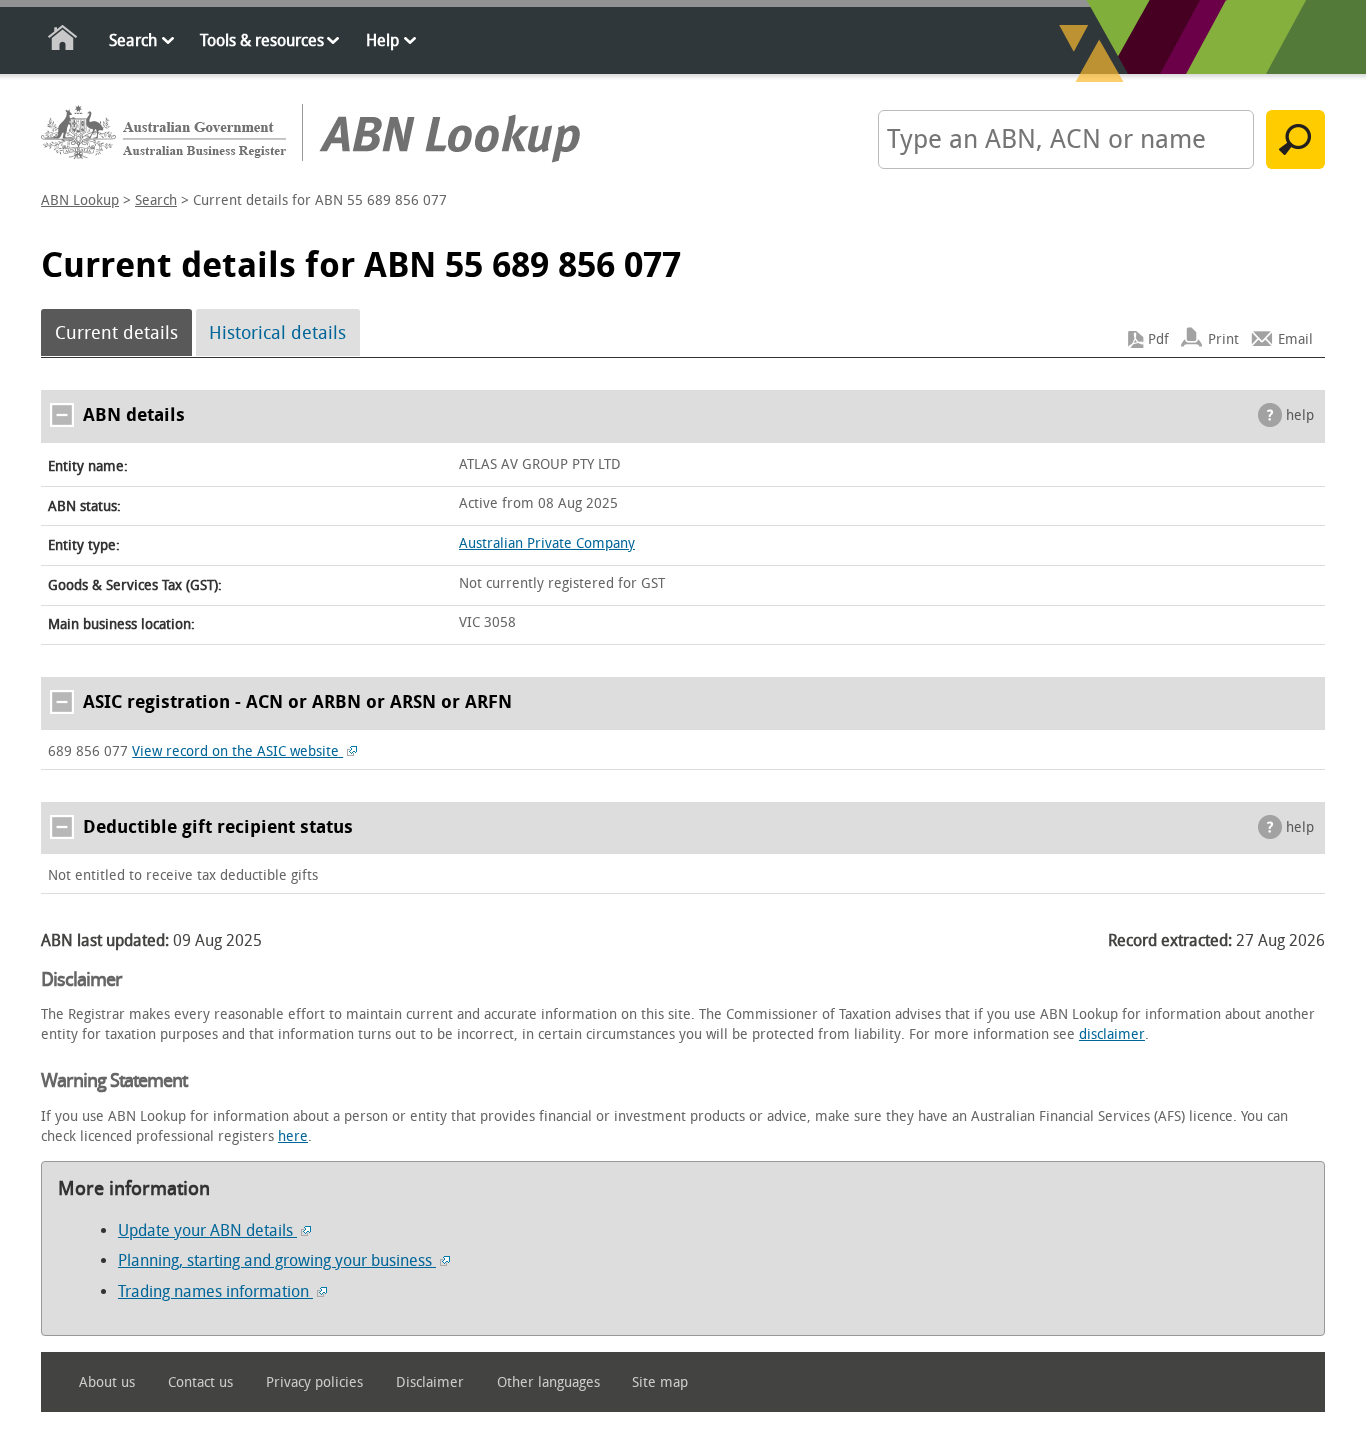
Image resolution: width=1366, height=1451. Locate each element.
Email (1295, 339)
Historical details (277, 333)
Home (63, 41)
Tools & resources (262, 40)
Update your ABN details (207, 1230)
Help (382, 40)
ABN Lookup (80, 200)
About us (107, 1382)
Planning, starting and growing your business (277, 1260)
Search (133, 40)
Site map (660, 1382)
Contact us (200, 1382)
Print (1223, 339)
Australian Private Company (547, 543)
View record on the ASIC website (237, 751)
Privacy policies (314, 1382)
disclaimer (1112, 1034)
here (293, 1136)
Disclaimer (430, 1382)
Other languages (548, 1382)
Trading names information (215, 1291)
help (1300, 415)
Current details (116, 333)
